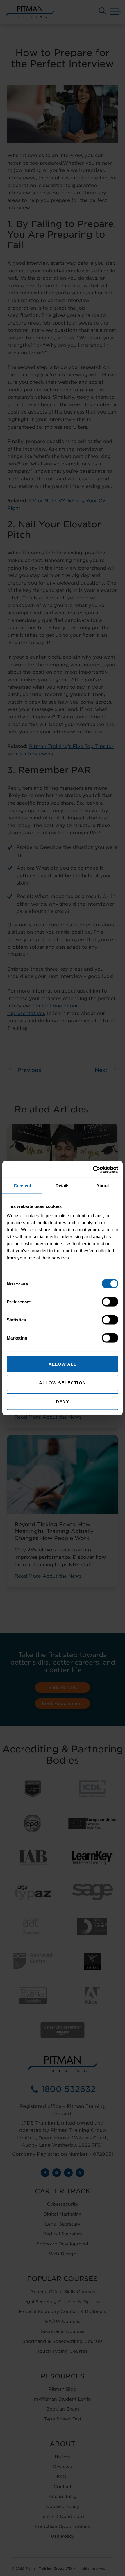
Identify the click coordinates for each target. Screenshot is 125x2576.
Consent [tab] (22, 1186)
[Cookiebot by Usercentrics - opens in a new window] (93, 1169)
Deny (63, 1402)
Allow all (63, 1364)
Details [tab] (63, 1186)
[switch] (110, 1302)
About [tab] (103, 1186)
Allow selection (63, 1383)
